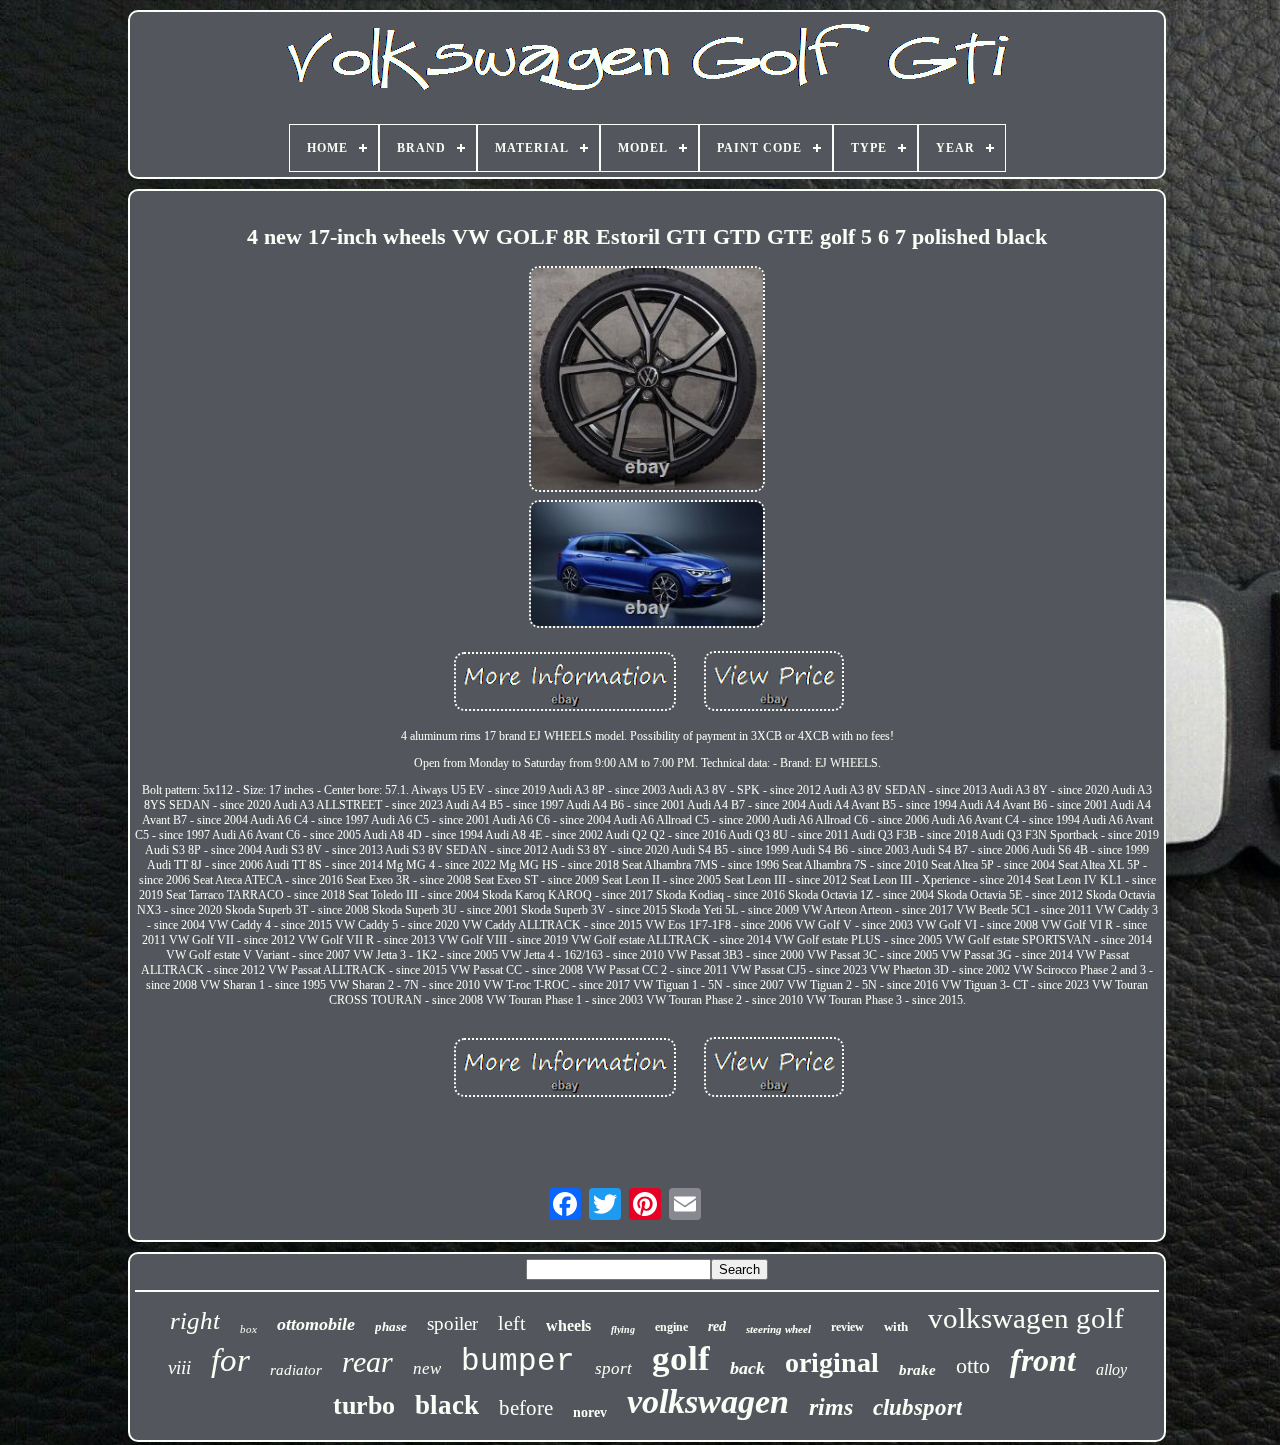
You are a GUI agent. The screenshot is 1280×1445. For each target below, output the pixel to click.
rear (367, 1361)
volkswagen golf (1026, 1318)
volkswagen (708, 1401)
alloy (1111, 1369)
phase (391, 1326)
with (896, 1326)
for (230, 1360)
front (1043, 1360)
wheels (568, 1325)
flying (623, 1329)
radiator (296, 1370)
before (526, 1408)
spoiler (452, 1323)
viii (179, 1367)
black (447, 1405)
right (195, 1320)
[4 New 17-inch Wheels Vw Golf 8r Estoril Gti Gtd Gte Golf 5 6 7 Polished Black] (647, 381)
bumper (518, 1361)
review (847, 1327)
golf (681, 1358)
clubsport (917, 1407)
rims (831, 1407)
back (747, 1368)
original (832, 1362)
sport (613, 1368)
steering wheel (778, 1329)
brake (917, 1370)
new (427, 1368)
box (248, 1329)
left (512, 1323)
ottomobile (316, 1324)
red (717, 1326)
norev (590, 1412)
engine (671, 1327)
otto (973, 1365)
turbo (364, 1405)
